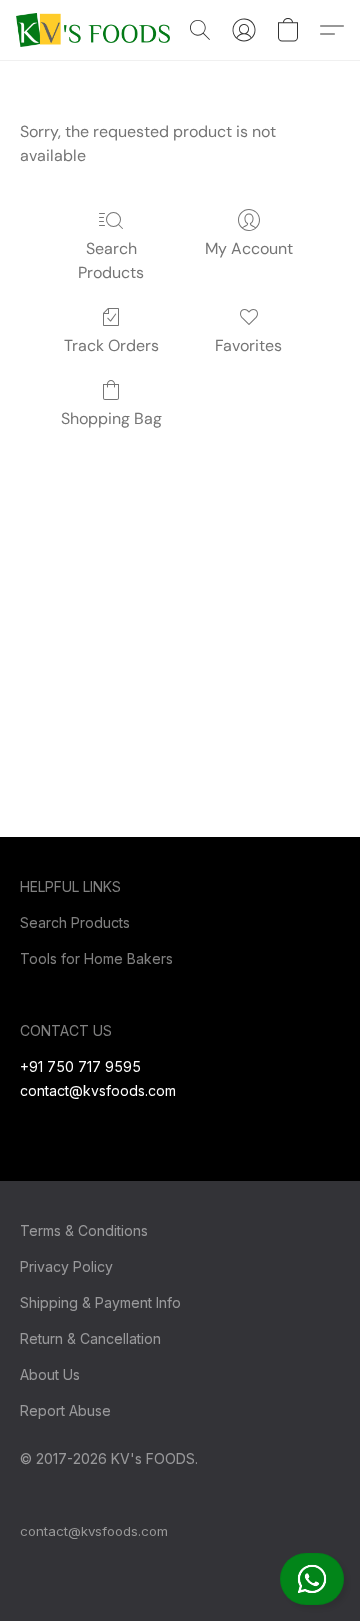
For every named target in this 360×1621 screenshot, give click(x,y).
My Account (249, 248)
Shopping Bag (111, 418)
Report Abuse (65, 1410)
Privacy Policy (66, 1266)
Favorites (248, 345)
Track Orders (111, 345)
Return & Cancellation (90, 1338)
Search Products (111, 260)
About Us (50, 1374)
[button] (312, 1579)
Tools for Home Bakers (96, 958)
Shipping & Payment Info (100, 1302)
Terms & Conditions (84, 1230)
